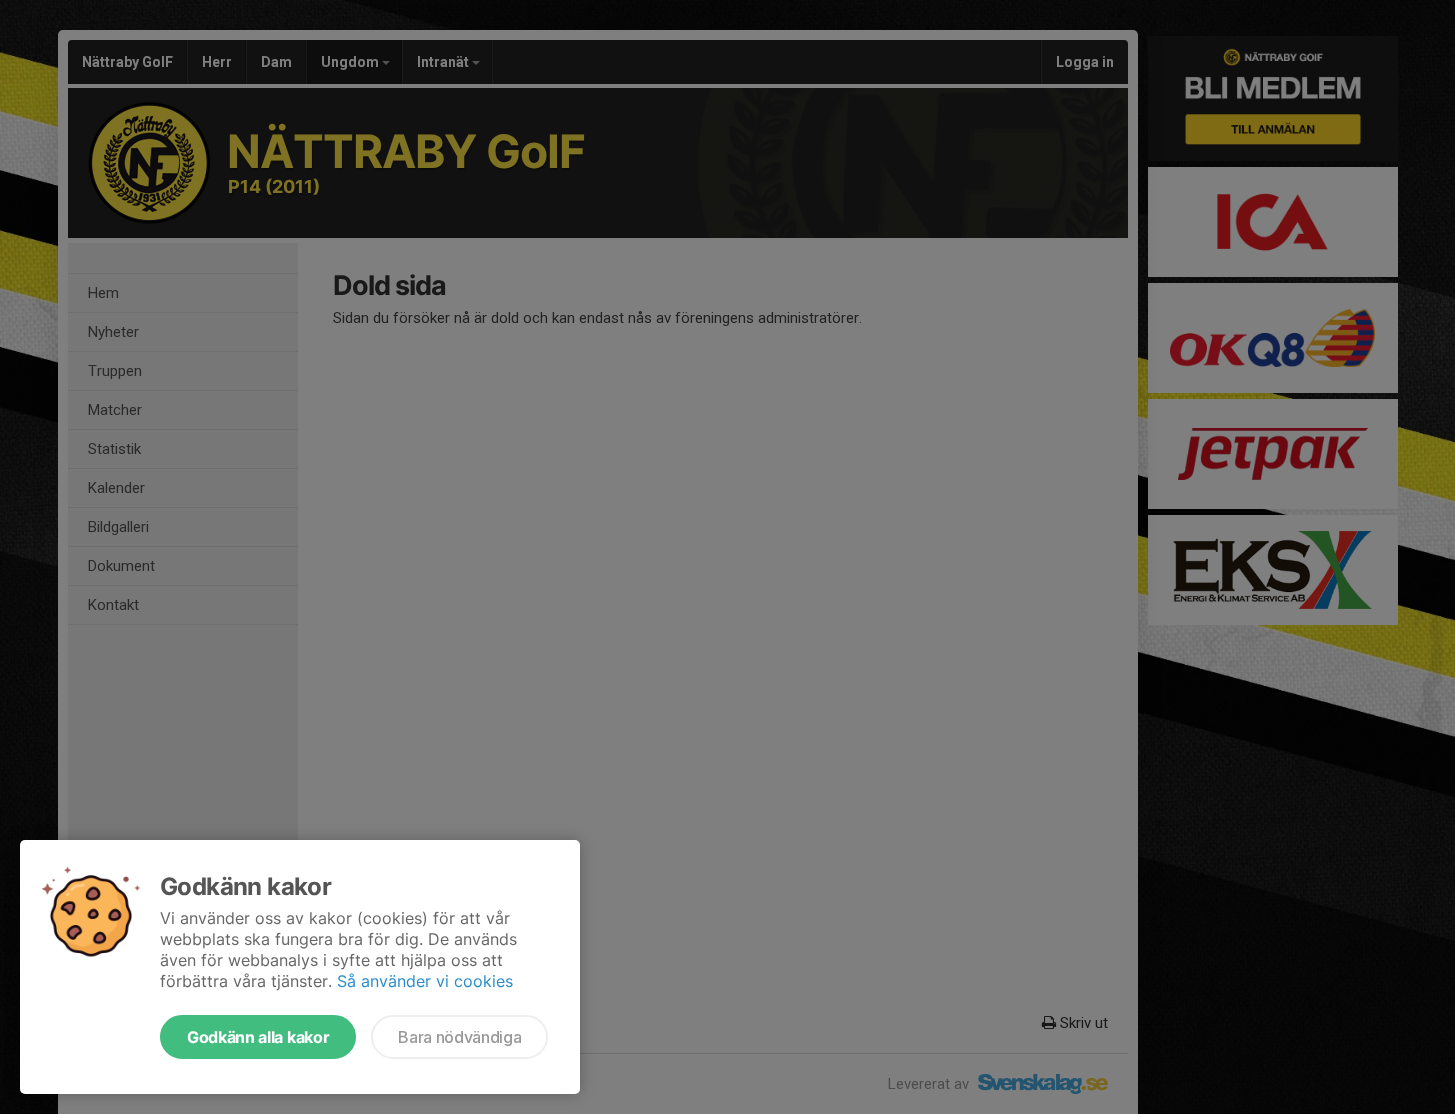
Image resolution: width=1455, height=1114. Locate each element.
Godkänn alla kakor (258, 1037)
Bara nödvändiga (459, 1037)
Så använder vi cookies (425, 981)
